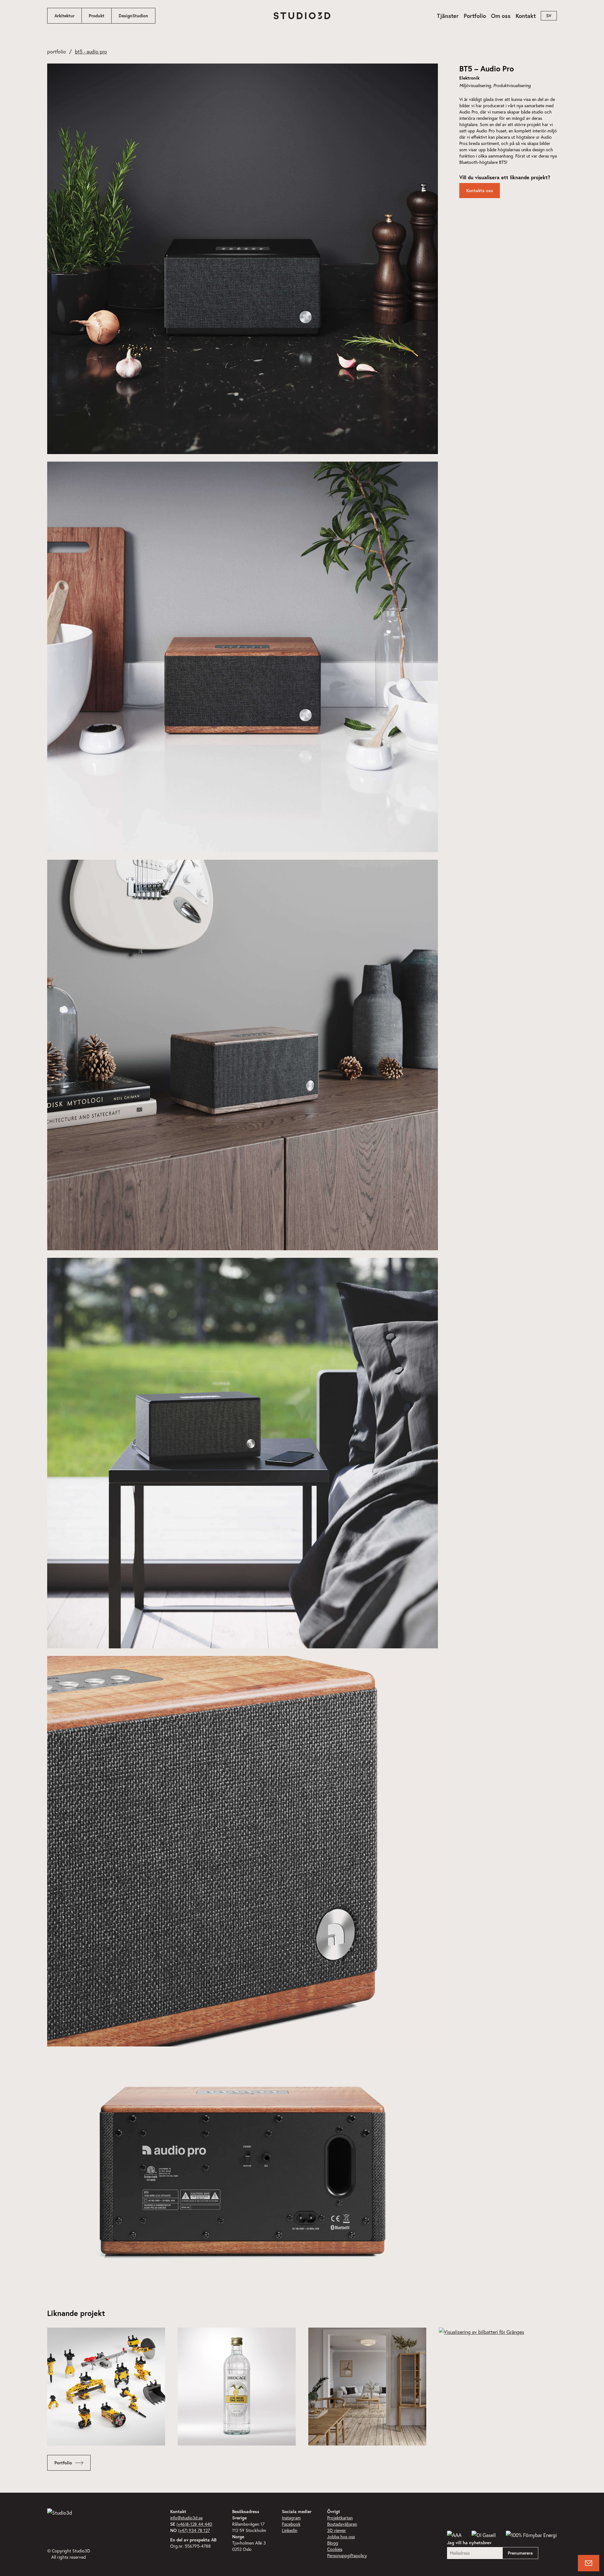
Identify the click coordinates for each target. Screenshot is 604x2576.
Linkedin (290, 2530)
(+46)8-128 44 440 (194, 2524)
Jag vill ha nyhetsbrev (469, 2543)
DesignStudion (133, 16)
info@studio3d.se (186, 2518)
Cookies (335, 2549)
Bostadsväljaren (342, 2524)
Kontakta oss (480, 191)
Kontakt (526, 16)
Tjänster (448, 16)
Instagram (291, 2518)
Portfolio (475, 16)
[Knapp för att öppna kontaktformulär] (589, 2563)
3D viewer (337, 2530)
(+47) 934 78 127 (194, 2530)
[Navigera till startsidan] (302, 16)
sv (549, 16)
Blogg (333, 2543)
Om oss (501, 16)
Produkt (97, 16)
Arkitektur (64, 16)
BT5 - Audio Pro (91, 51)
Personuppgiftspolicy (347, 2555)
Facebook (291, 2524)
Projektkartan (340, 2518)
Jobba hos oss (341, 2537)
